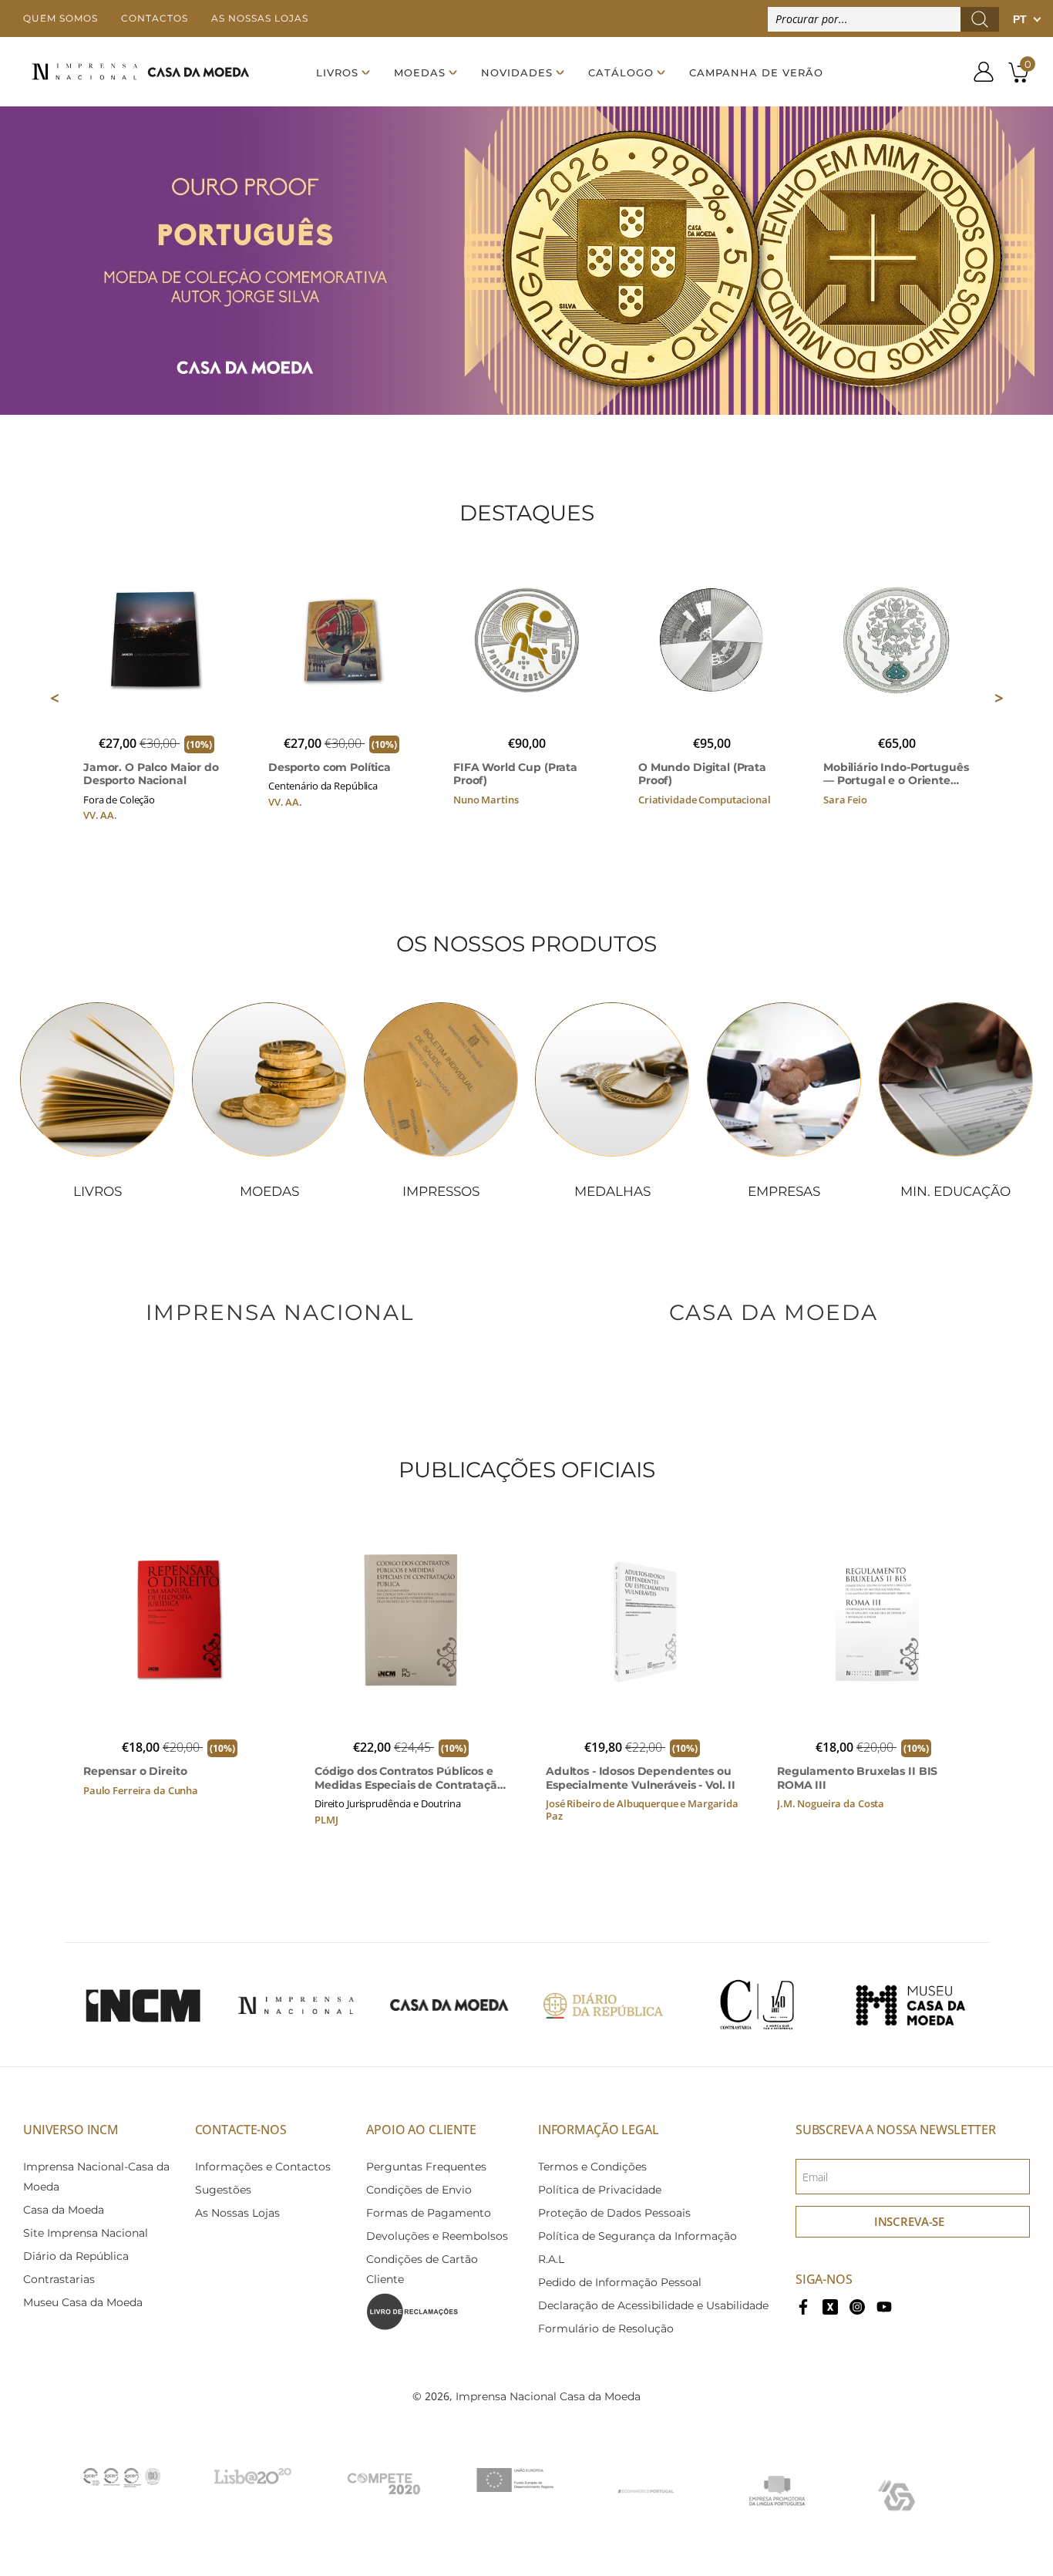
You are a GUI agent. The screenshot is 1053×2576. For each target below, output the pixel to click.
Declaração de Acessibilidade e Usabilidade (653, 2305)
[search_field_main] (980, 19)
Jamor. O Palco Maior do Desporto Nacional (151, 774)
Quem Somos (61, 18)
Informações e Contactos (263, 2167)
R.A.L (551, 2259)
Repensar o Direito (135, 1771)
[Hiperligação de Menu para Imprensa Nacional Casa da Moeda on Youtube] (884, 2305)
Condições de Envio (419, 2190)
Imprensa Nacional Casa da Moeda (548, 2396)
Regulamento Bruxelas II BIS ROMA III (857, 1778)
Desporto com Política (330, 768)
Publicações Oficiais (527, 1470)
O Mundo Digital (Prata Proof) (702, 774)
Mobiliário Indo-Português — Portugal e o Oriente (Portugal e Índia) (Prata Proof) (896, 774)
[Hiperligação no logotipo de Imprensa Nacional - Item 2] (296, 2005)
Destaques (527, 513)
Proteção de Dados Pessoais (614, 2213)
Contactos (155, 18)
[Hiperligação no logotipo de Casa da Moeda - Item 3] (449, 2005)
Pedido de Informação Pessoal (620, 2282)
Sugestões (223, 2190)
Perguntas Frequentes (426, 2167)
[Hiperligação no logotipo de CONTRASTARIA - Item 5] (757, 2005)
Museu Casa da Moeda (83, 2302)
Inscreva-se (909, 2221)
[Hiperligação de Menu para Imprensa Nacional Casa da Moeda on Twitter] (830, 2305)
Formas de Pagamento (429, 2213)
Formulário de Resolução (606, 2329)
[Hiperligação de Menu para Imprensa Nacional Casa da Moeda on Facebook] (803, 2305)
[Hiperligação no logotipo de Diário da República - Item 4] (603, 2005)
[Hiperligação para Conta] (978, 72)
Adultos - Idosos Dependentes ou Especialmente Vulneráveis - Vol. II (641, 1778)
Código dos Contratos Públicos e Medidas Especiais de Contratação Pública (409, 1778)
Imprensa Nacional (280, 1312)
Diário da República (76, 2256)
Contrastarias (59, 2279)
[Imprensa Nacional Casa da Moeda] (140, 72)
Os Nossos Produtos (526, 944)
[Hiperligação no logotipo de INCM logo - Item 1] (143, 2005)
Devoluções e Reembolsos (437, 2236)
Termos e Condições (592, 2167)
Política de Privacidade (600, 2190)
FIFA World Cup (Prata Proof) (515, 774)
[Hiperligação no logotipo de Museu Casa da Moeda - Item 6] (910, 2005)
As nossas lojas (260, 18)
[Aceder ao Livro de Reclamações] (412, 2311)
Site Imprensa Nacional (86, 2233)
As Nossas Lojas (237, 2213)
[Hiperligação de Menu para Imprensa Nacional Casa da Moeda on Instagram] (857, 2305)
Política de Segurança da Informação (638, 2236)
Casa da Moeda (774, 1312)
